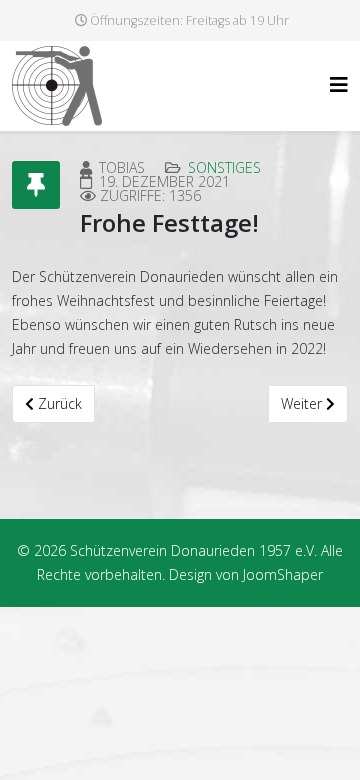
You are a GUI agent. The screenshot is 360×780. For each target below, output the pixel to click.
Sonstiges (224, 167)
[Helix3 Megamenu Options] (339, 84)
